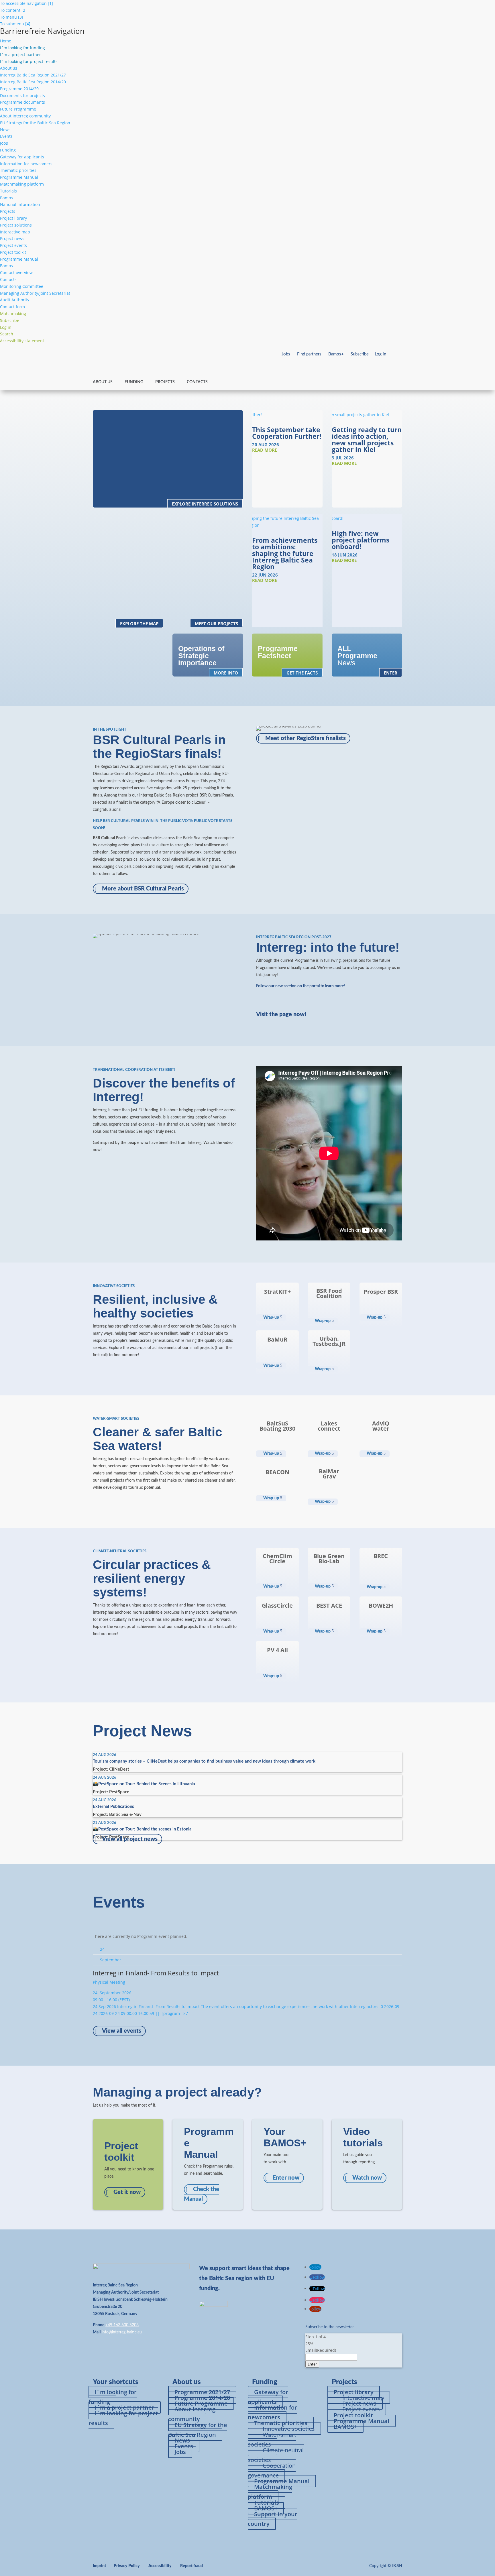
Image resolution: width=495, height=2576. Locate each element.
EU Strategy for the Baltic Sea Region (35, 123)
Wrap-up (271, 1318)
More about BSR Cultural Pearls (143, 889)
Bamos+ (8, 198)
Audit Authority (15, 300)
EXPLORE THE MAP (139, 624)
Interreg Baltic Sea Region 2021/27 (33, 75)
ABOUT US (103, 382)
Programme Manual (19, 177)
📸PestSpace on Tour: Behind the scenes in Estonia (142, 1829)
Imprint (99, 2566)
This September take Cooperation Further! (287, 433)
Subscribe (360, 354)
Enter (312, 2364)
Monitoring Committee (22, 286)
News (5, 130)
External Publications (113, 1807)
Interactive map (15, 232)
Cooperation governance (272, 2470)
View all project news (130, 1839)
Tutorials (8, 191)
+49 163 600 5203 (122, 2325)
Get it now (127, 2192)
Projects (8, 211)
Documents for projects (22, 96)
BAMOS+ (345, 2427)
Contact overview (16, 273)
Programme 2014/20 (19, 89)
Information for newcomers (26, 164)
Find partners (309, 354)
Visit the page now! (281, 1014)
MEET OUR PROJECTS (216, 624)
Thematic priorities (18, 170)
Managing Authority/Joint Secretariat (35, 293)
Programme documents (22, 102)
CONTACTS (197, 382)
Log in (380, 354)
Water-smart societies (272, 2440)
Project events (13, 245)
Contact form (12, 307)
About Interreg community (25, 116)
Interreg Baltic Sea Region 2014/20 (33, 82)
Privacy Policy (127, 2566)
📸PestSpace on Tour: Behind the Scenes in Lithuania (144, 1784)
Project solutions (16, 225)
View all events (122, 2031)
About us (9, 68)
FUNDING (134, 382)
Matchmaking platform (22, 184)
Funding (8, 150)
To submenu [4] (15, 24)
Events (6, 136)
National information (20, 204)
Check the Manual (202, 2194)
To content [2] (13, 10)
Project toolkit (13, 252)
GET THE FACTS (302, 673)
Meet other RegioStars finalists (306, 738)
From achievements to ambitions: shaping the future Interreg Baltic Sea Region (285, 553)
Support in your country (273, 2519)
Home (6, 41)
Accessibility (160, 2566)
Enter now (286, 2178)
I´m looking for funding (113, 2397)
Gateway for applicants (22, 157)
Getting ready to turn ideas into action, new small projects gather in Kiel (367, 440)
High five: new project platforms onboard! (361, 540)
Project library (13, 218)
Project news (12, 238)
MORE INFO (226, 673)
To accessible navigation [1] (26, 3)
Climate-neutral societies (276, 2455)
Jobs (4, 143)
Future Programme (18, 109)
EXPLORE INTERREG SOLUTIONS (205, 504)
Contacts (8, 279)
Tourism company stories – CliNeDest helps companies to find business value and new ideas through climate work (204, 1761)
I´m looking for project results (123, 2418)
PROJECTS (165, 382)
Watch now (367, 2178)
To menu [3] (12, 17)
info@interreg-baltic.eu (122, 2332)
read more (265, 450)
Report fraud (191, 2566)
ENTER (391, 673)
